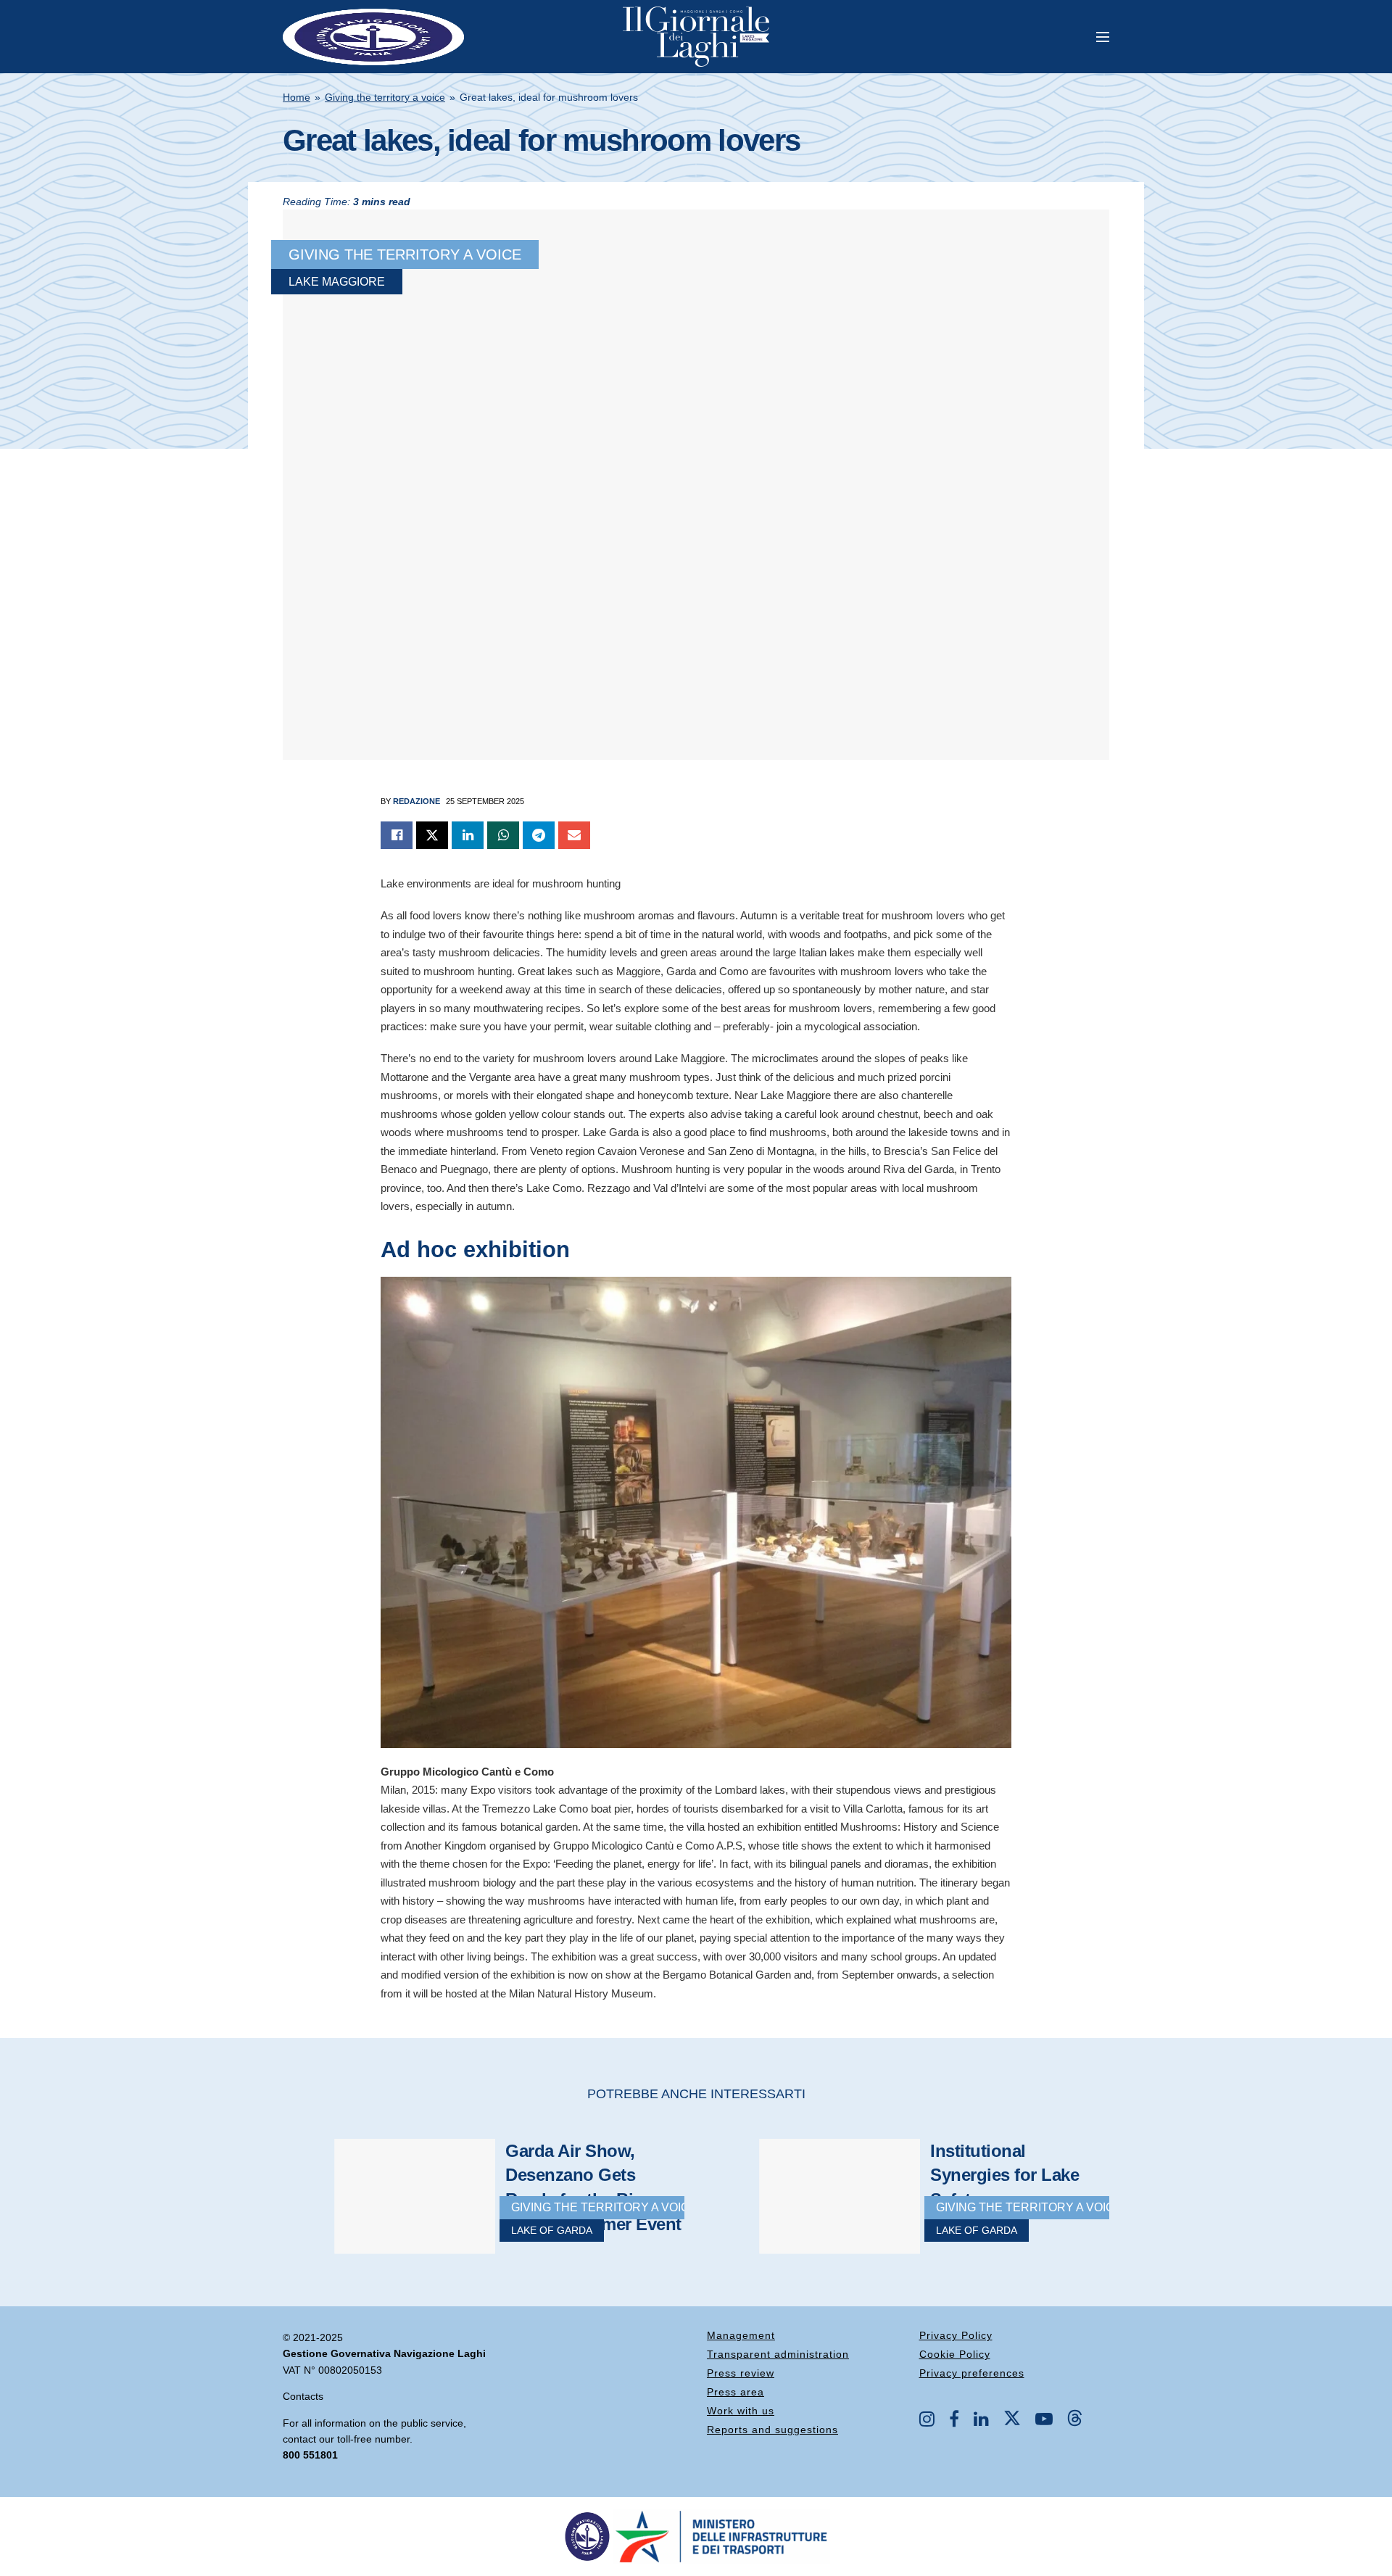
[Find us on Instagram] (927, 2420)
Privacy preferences (972, 2373)
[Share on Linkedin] (468, 835)
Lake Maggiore (337, 282)
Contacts (303, 2396)
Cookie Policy (955, 2354)
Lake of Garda (552, 2230)
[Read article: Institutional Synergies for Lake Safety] (820, 2211)
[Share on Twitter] (432, 835)
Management (741, 2335)
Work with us (741, 2411)
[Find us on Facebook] (954, 2420)
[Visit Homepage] (696, 37)
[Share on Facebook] (397, 835)
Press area (736, 2392)
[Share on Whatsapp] (503, 835)
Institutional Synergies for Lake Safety (1004, 2175)
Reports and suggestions (772, 2430)
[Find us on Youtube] (1044, 2420)
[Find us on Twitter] (1012, 2419)
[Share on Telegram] (539, 835)
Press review (741, 2373)
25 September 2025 (485, 801)
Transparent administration (778, 2354)
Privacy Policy (956, 2335)
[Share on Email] (574, 835)
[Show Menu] (1103, 37)
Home (297, 97)
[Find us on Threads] (1075, 2419)
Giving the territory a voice (385, 97)
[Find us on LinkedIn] (981, 2420)
